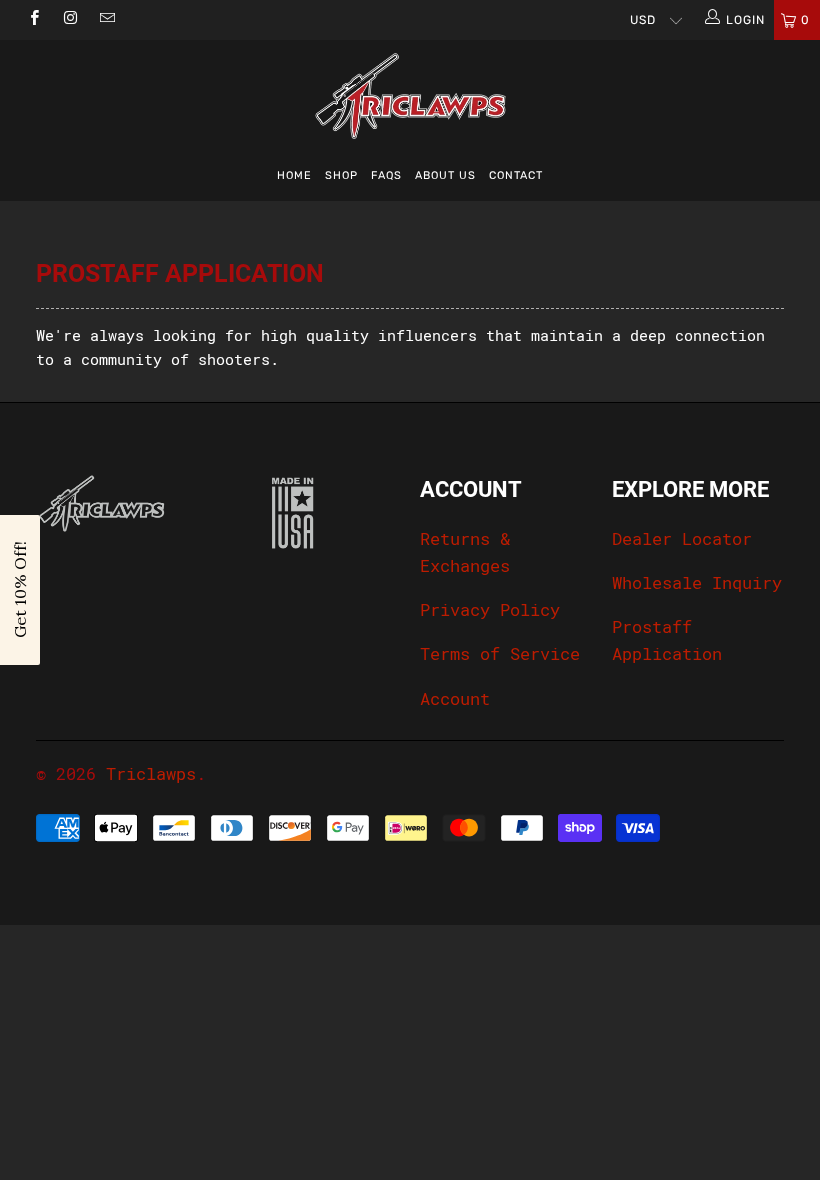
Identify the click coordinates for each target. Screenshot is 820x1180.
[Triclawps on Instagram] (69, 20)
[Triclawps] (410, 96)
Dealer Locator (682, 539)
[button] (20, 590)
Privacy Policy (490, 610)
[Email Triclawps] (106, 20)
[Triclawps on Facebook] (33, 20)
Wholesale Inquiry (697, 583)
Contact (516, 175)
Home (294, 175)
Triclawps (151, 774)
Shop (341, 175)
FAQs (386, 175)
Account (455, 699)
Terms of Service (500, 654)
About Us (445, 175)
